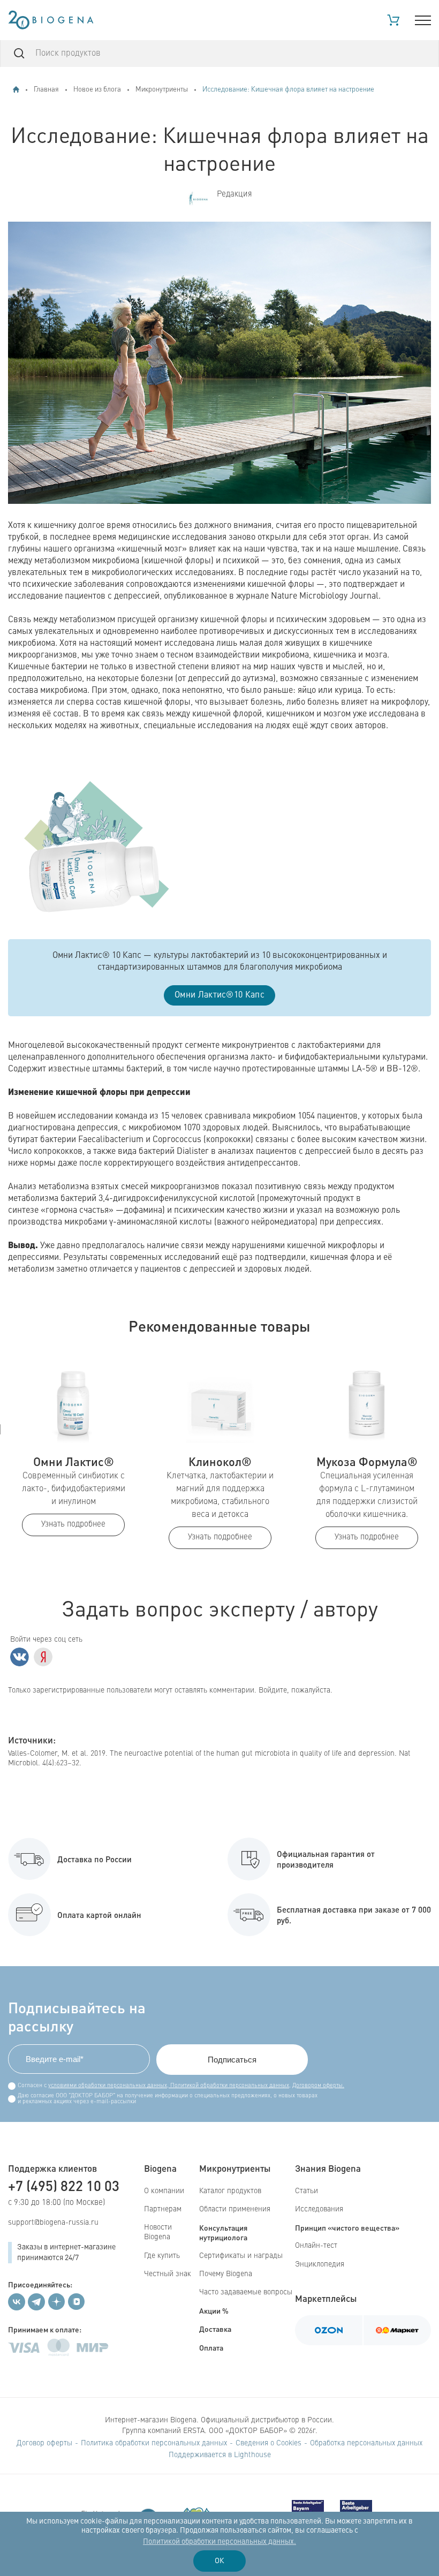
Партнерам (163, 2209)
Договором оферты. (318, 2086)
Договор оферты (44, 2443)
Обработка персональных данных (366, 2443)
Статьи (306, 2191)
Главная (46, 90)
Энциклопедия (320, 2264)
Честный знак (168, 2274)
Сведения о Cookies (268, 2443)
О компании (164, 2191)
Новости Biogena (158, 2232)
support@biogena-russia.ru (53, 2223)
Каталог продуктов (230, 2191)
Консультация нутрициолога (223, 2232)
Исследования (319, 2209)
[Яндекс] (43, 1657)
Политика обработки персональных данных (154, 2443)
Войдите (273, 1690)
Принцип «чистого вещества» (347, 2227)
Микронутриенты (162, 90)
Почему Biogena (226, 2274)
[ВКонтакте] (20, 1657)
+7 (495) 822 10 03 (64, 2185)
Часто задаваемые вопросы (246, 2292)
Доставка (215, 2329)
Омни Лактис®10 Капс (219, 995)
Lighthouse (252, 2455)
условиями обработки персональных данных (108, 2086)
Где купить (162, 2256)
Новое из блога (97, 90)
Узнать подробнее (73, 1525)
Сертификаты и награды (241, 2256)
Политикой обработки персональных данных (229, 2086)
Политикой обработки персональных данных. (219, 2542)
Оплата (211, 2347)
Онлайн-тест (316, 2246)
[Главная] (16, 89)
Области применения (235, 2209)
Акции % (214, 2310)
